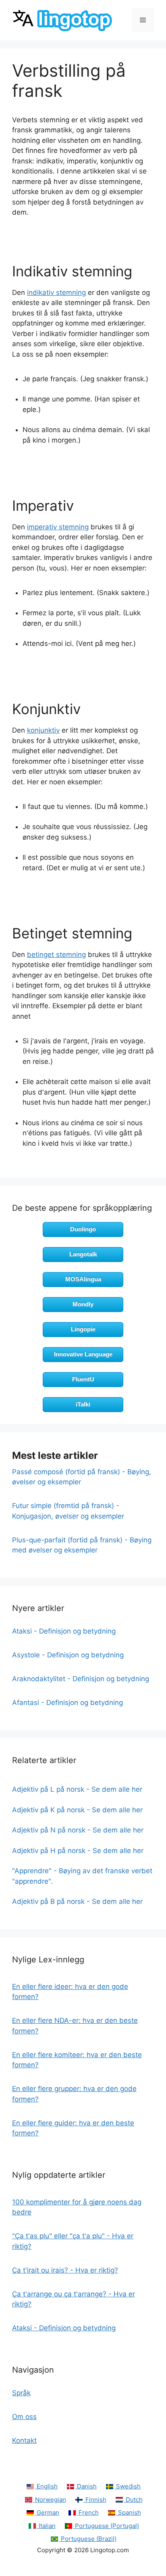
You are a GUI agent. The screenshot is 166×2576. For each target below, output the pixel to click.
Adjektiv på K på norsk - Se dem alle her (77, 1810)
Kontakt (24, 2440)
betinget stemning (56, 955)
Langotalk (83, 1254)
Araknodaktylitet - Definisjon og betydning (81, 1679)
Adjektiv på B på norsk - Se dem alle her (77, 1901)
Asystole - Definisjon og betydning (68, 1655)
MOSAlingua (83, 1279)
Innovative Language (83, 1354)
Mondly (83, 1304)
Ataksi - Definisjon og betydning (64, 1631)
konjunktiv (43, 730)
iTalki (83, 1404)
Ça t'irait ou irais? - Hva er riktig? (65, 2270)
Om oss (24, 2417)
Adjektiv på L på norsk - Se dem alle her (77, 1789)
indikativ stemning (56, 292)
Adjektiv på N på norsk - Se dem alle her (78, 1830)
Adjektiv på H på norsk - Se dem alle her (78, 1851)
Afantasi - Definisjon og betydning (67, 1703)
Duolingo (83, 1229)
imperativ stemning (58, 527)
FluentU (83, 1379)
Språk (21, 2393)
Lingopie (83, 1329)
